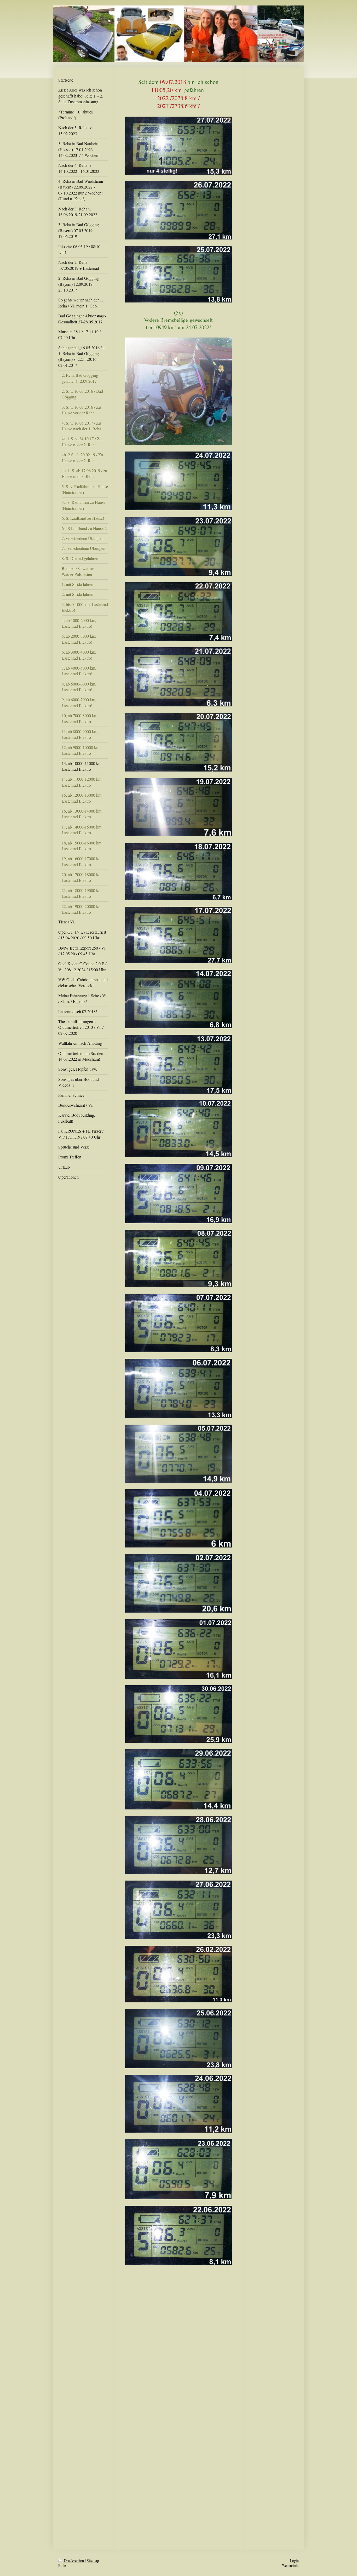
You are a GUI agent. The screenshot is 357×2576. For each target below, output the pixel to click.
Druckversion (74, 2560)
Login (294, 2560)
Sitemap (93, 2560)
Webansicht (290, 2565)
